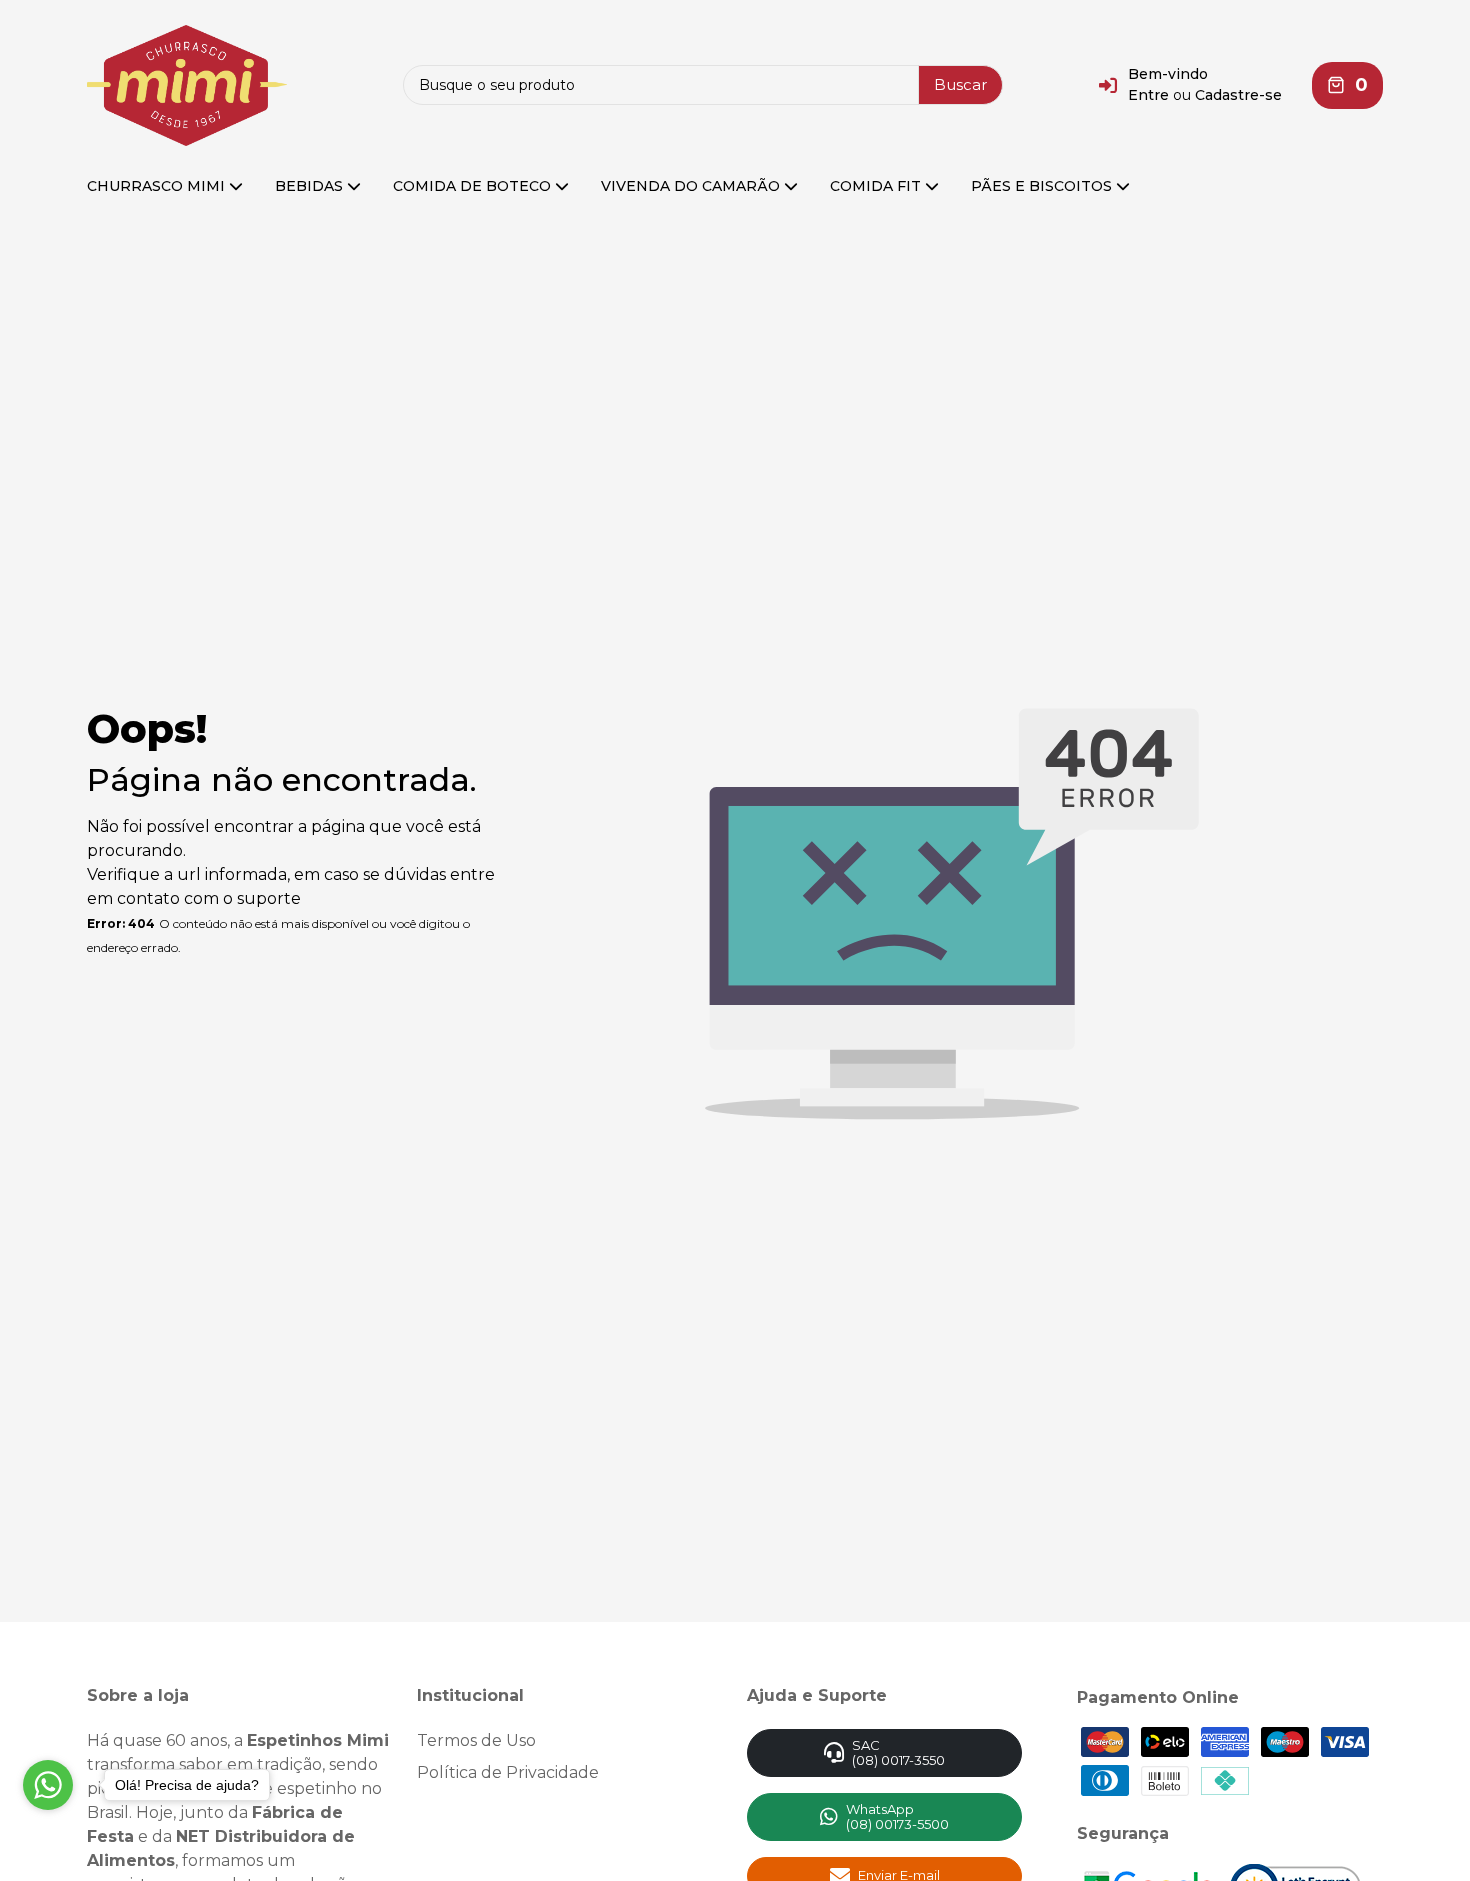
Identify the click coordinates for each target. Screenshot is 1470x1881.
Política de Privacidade (508, 1772)
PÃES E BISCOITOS (1043, 186)
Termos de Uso (476, 1740)
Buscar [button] (960, 84)
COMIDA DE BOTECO (474, 186)
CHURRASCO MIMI (158, 186)
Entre (1148, 95)
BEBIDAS (311, 186)
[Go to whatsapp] (48, 1785)
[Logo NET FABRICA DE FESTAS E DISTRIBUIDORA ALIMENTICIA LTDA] (187, 84)
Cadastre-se (1238, 95)
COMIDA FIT (877, 186)
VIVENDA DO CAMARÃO (692, 186)
